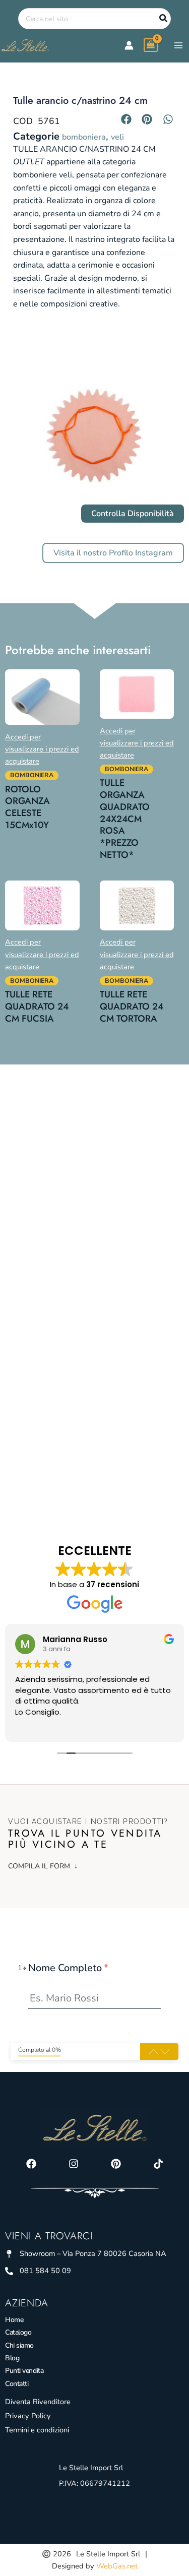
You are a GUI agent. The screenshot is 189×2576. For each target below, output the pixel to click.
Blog (12, 2358)
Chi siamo (19, 2345)
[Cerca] (164, 19)
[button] (127, 119)
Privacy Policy (28, 2416)
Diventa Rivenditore (38, 2402)
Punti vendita (24, 2371)
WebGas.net (117, 2566)
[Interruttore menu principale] (178, 45)
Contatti (17, 2384)
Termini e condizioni (37, 2430)
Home (14, 2320)
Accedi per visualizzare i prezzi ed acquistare (42, 749)
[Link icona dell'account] (129, 45)
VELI (117, 137)
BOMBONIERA (84, 137)
